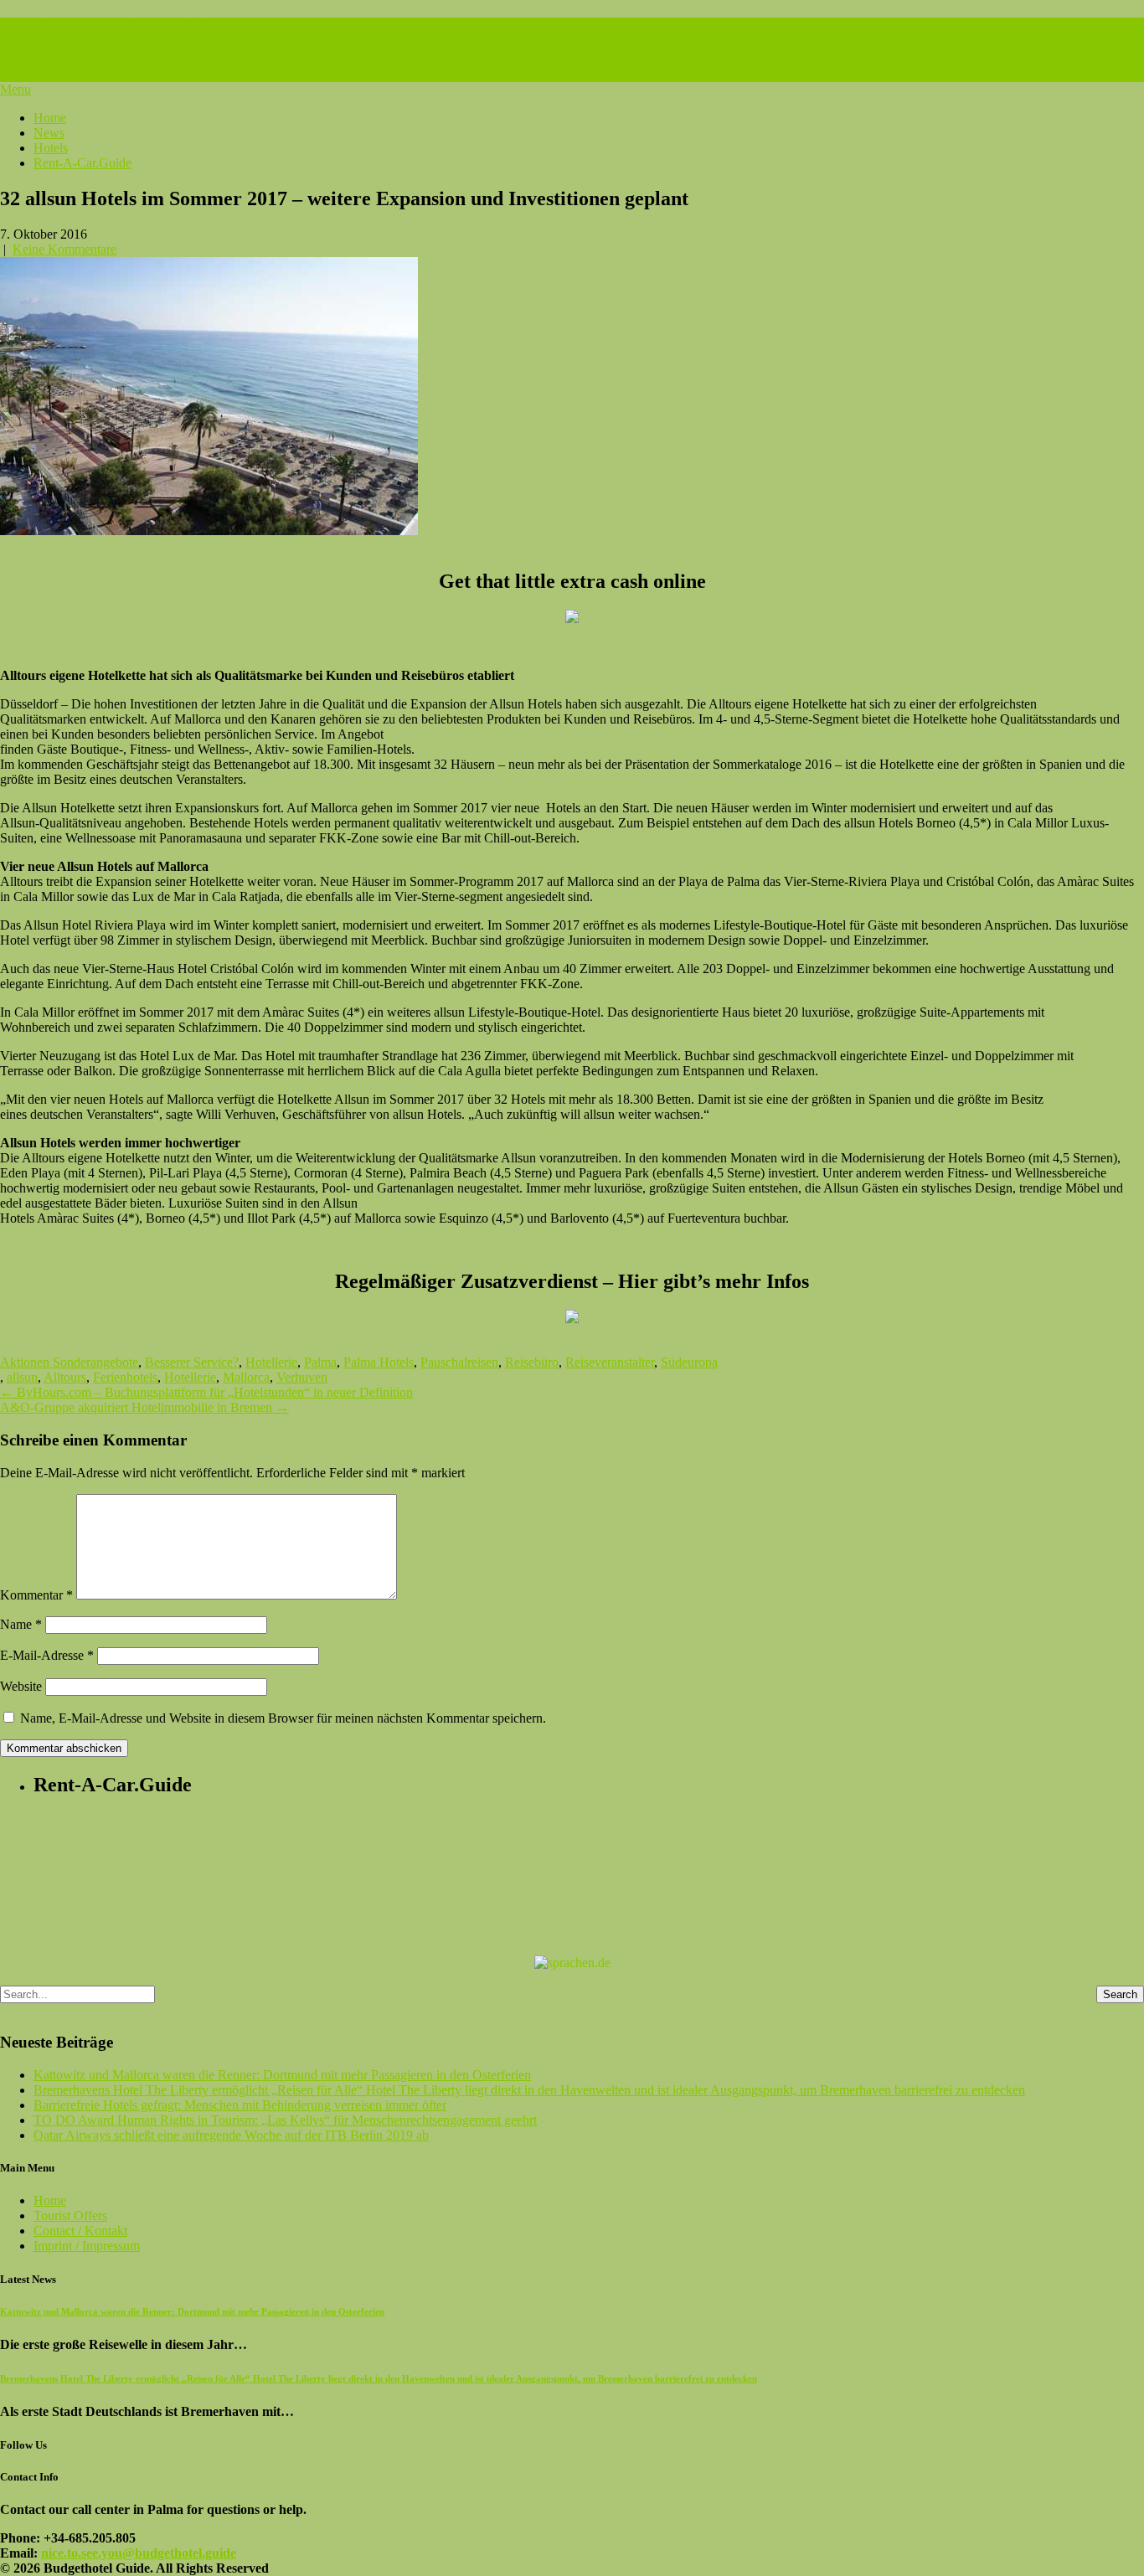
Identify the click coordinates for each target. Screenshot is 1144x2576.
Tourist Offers (70, 2215)
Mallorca (246, 1377)
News (49, 133)
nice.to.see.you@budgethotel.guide (139, 2553)
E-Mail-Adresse (47, 1655)
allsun (22, 1377)
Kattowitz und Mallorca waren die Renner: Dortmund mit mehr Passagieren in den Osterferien (282, 2075)
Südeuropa (689, 1362)
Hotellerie (271, 1362)
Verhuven (302, 1377)
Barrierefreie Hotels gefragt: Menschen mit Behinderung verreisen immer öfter (240, 2105)
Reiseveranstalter (610, 1362)
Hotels (51, 148)
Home (50, 118)
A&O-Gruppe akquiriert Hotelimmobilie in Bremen (144, 1407)
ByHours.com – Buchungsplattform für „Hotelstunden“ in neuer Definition (206, 1392)
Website (21, 1686)
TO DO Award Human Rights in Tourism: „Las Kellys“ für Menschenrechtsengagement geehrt (285, 2120)
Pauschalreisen (459, 1362)
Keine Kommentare (64, 249)
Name (21, 1624)
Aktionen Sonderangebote (69, 1362)
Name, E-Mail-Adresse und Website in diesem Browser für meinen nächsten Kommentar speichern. (283, 1718)
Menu (15, 89)
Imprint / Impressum (87, 2246)
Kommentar (36, 1595)
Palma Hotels (379, 1362)
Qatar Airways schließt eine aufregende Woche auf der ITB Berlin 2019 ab (231, 2135)
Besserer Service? (192, 1362)
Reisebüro (532, 1362)
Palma (320, 1362)
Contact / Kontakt (80, 2231)
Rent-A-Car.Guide (82, 163)
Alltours (65, 1377)
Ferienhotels (125, 1377)
